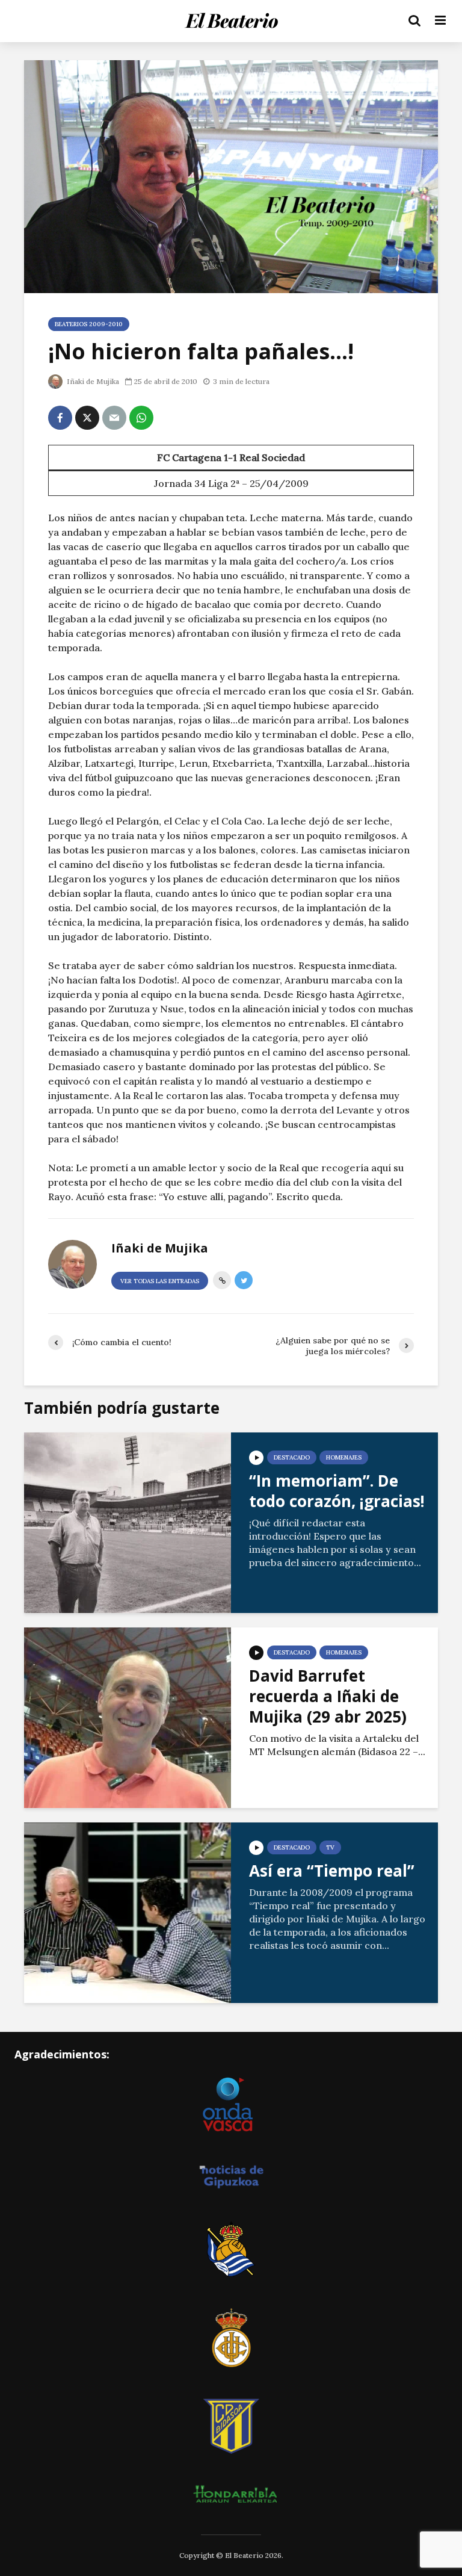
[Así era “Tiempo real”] (128, 1912)
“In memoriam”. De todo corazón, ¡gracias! (337, 1491)
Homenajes (344, 1457)
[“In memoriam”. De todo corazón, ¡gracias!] (128, 1522)
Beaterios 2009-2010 (89, 324)
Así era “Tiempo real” (332, 1871)
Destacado (292, 1457)
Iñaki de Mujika (92, 381)
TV (330, 1847)
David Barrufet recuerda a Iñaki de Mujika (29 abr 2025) (328, 1696)
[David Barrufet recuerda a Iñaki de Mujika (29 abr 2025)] (128, 1717)
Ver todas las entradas (160, 1281)
